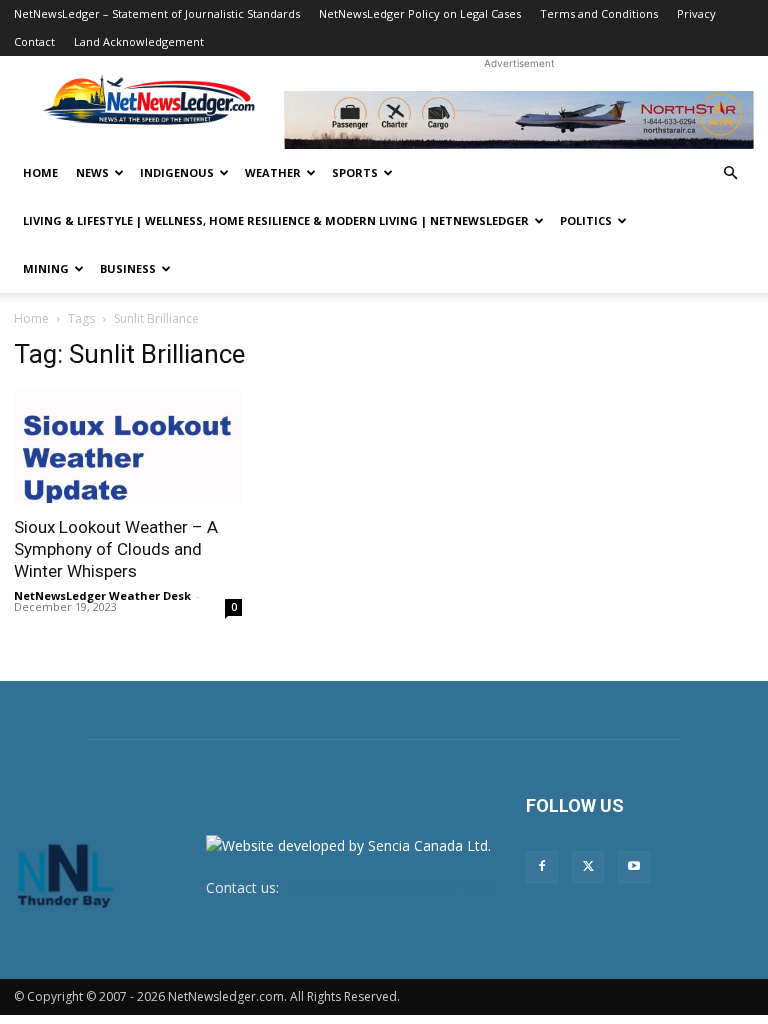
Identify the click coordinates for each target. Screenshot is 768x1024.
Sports (355, 172)
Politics (586, 220)
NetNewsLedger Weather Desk (102, 595)
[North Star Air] (519, 120)
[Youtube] (634, 867)
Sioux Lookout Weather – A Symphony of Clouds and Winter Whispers (116, 549)
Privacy (696, 13)
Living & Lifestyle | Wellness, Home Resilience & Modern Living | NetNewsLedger (276, 220)
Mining (46, 268)
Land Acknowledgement (139, 41)
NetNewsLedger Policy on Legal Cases (420, 13)
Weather (273, 172)
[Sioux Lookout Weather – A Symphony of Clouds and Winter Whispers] (128, 446)
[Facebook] (542, 867)
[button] (730, 173)
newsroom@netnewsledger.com (388, 887)
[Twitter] (588, 867)
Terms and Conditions (599, 13)
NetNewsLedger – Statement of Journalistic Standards (157, 13)
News (92, 172)
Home (40, 172)
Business (128, 268)
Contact (34, 41)
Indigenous (177, 172)
